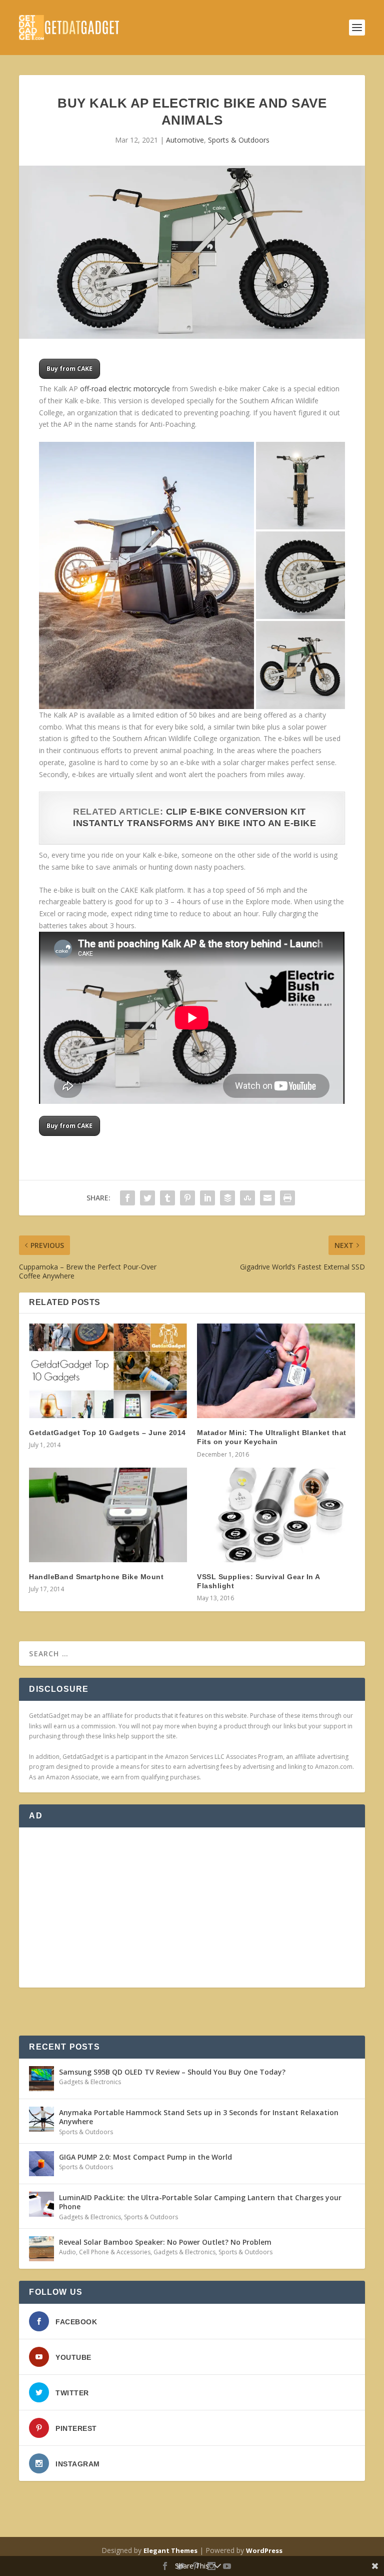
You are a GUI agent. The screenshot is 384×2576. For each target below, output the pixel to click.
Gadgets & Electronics (90, 2082)
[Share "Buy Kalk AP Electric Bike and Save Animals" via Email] (267, 1198)
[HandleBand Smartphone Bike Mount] (108, 1515)
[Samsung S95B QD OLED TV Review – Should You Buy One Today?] (41, 2079)
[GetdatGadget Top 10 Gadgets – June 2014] (108, 1371)
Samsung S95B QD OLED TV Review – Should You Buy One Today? (172, 2072)
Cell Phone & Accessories (115, 2252)
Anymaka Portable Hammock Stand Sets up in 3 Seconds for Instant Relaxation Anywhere (199, 2117)
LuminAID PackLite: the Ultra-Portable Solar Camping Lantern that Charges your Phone (200, 2202)
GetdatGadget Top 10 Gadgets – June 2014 (107, 1433)
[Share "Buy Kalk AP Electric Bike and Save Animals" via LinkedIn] (207, 1198)
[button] (146, 576)
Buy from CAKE (69, 369)
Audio (67, 2252)
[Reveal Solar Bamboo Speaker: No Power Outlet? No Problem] (41, 2249)
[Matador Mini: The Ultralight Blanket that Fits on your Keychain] (276, 1371)
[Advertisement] (192, 1907)
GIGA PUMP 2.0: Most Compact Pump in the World (145, 2157)
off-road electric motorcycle (125, 389)
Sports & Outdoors (239, 140)
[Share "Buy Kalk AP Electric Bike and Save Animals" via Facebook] (127, 1198)
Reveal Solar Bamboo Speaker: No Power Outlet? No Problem (165, 2242)
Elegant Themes (170, 2550)
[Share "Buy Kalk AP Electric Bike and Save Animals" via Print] (287, 1198)
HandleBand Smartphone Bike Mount (96, 1577)
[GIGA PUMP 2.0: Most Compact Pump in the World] (41, 2164)
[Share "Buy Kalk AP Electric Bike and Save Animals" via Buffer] (227, 1198)
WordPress (264, 2550)
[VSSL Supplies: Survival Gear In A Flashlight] (276, 1515)
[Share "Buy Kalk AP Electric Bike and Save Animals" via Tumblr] (167, 1198)
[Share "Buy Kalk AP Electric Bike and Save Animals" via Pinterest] (187, 1198)
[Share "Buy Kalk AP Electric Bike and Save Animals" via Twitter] (147, 1198)
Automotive (185, 140)
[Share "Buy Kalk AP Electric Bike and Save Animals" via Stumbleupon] (247, 1198)
